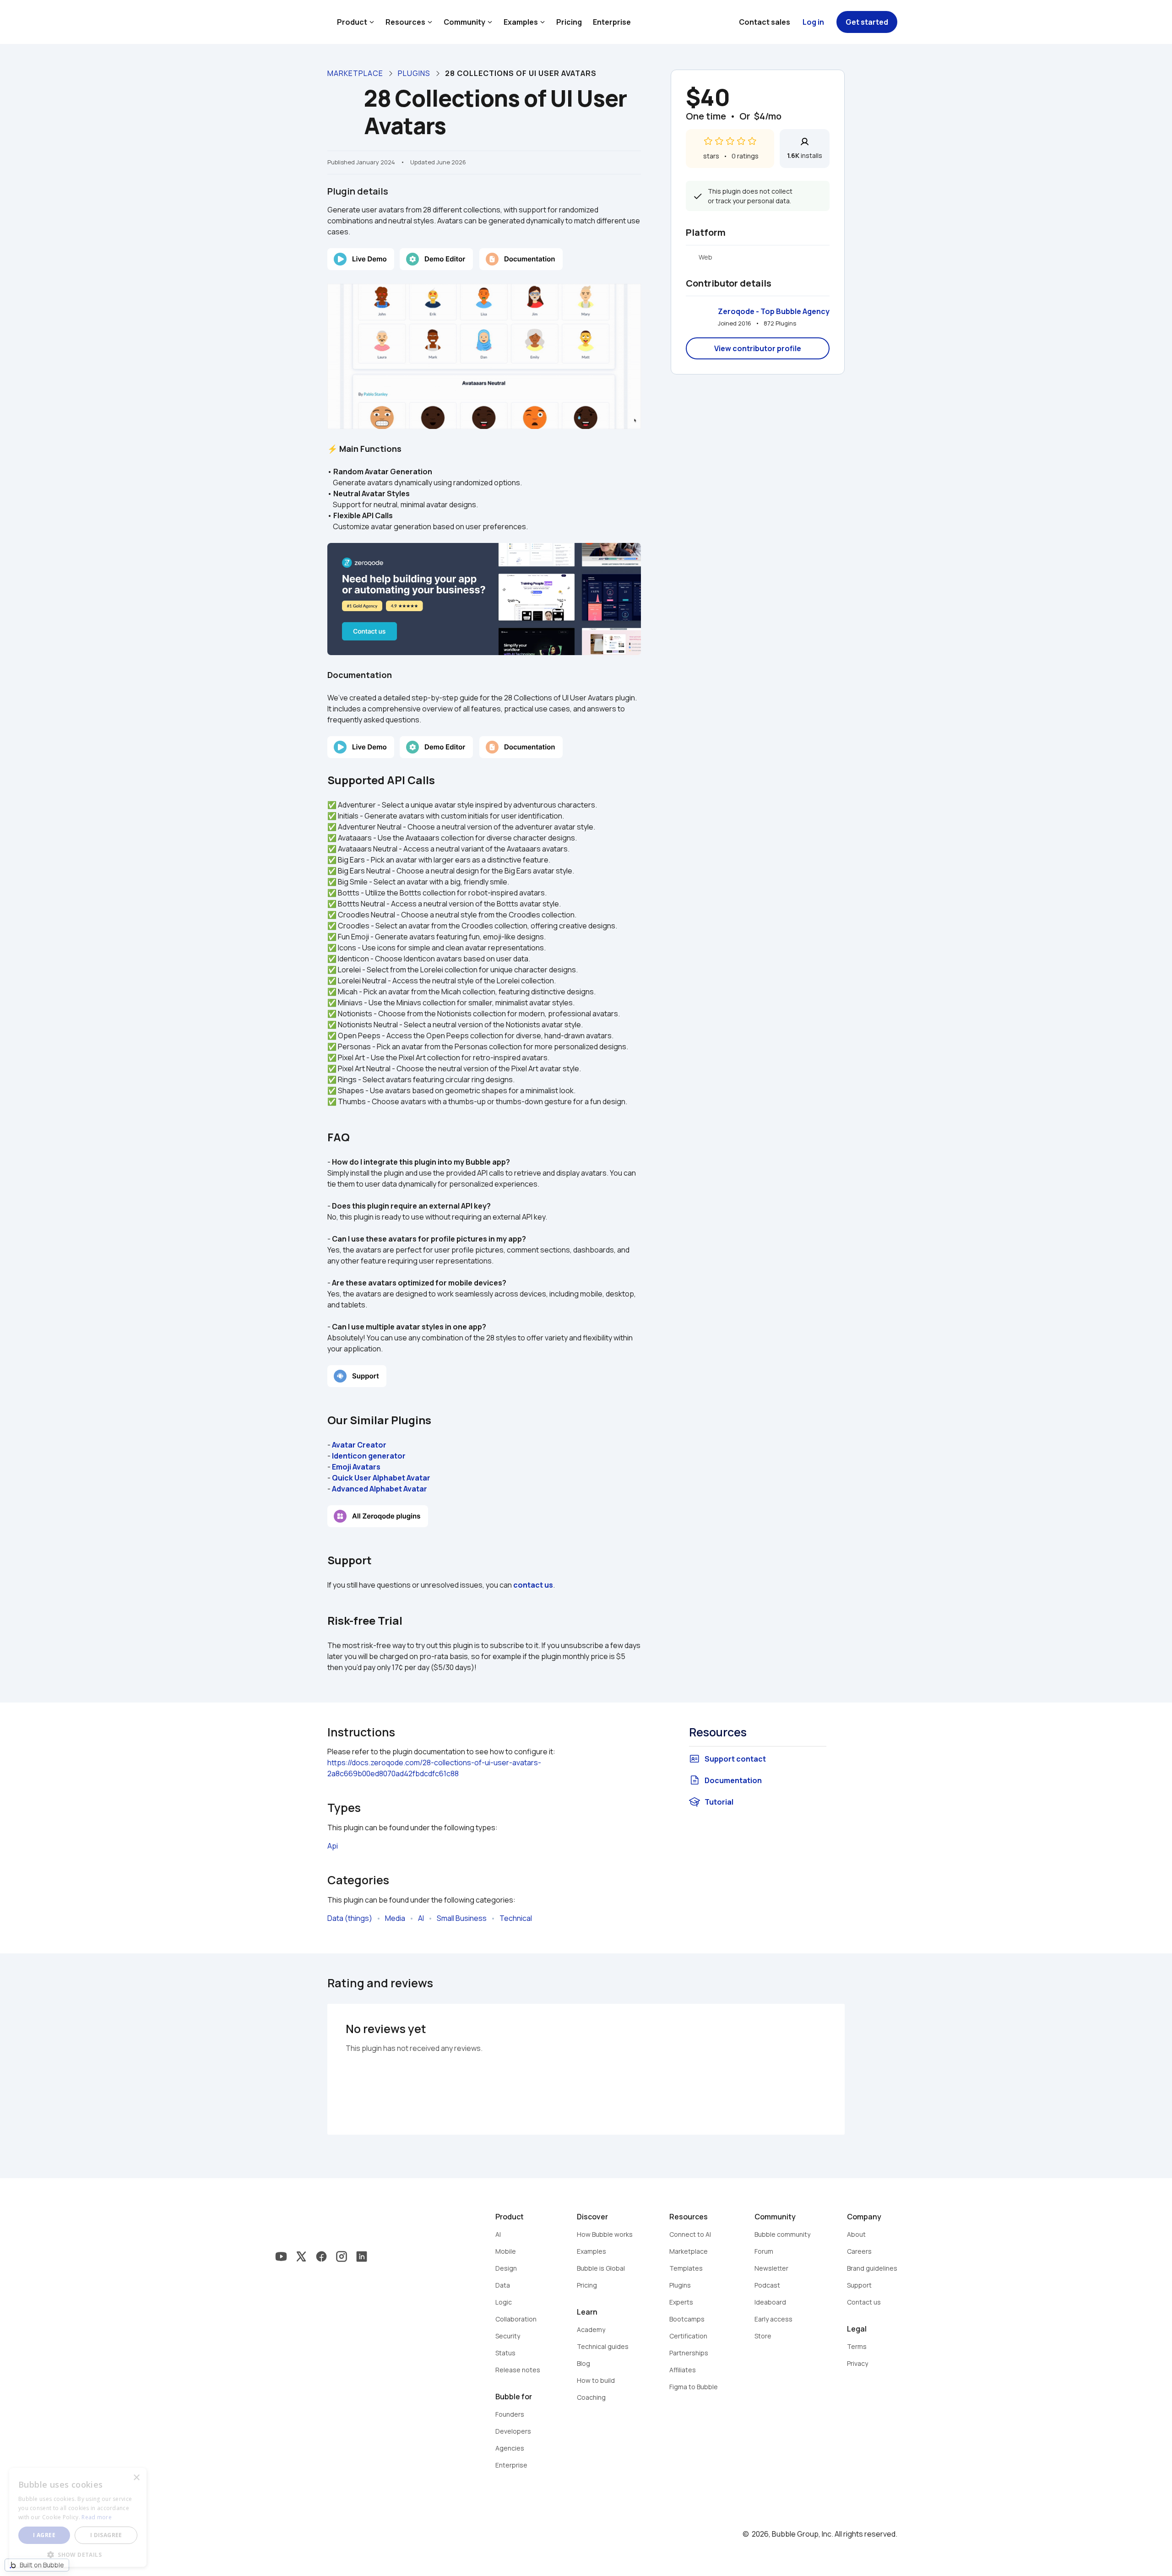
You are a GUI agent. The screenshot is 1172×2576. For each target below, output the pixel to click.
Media (395, 1918)
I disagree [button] (106, 2535)
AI (421, 1918)
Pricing (569, 22)
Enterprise (612, 22)
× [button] (136, 2478)
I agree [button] (44, 2535)
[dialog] (78, 2517)
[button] (78, 2554)
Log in (813, 22)
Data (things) (350, 1918)
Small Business (462, 1918)
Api (333, 1846)
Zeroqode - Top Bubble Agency (774, 311)
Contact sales (765, 22)
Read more (97, 2517)
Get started (867, 22)
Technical (516, 1918)
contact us (533, 1585)
